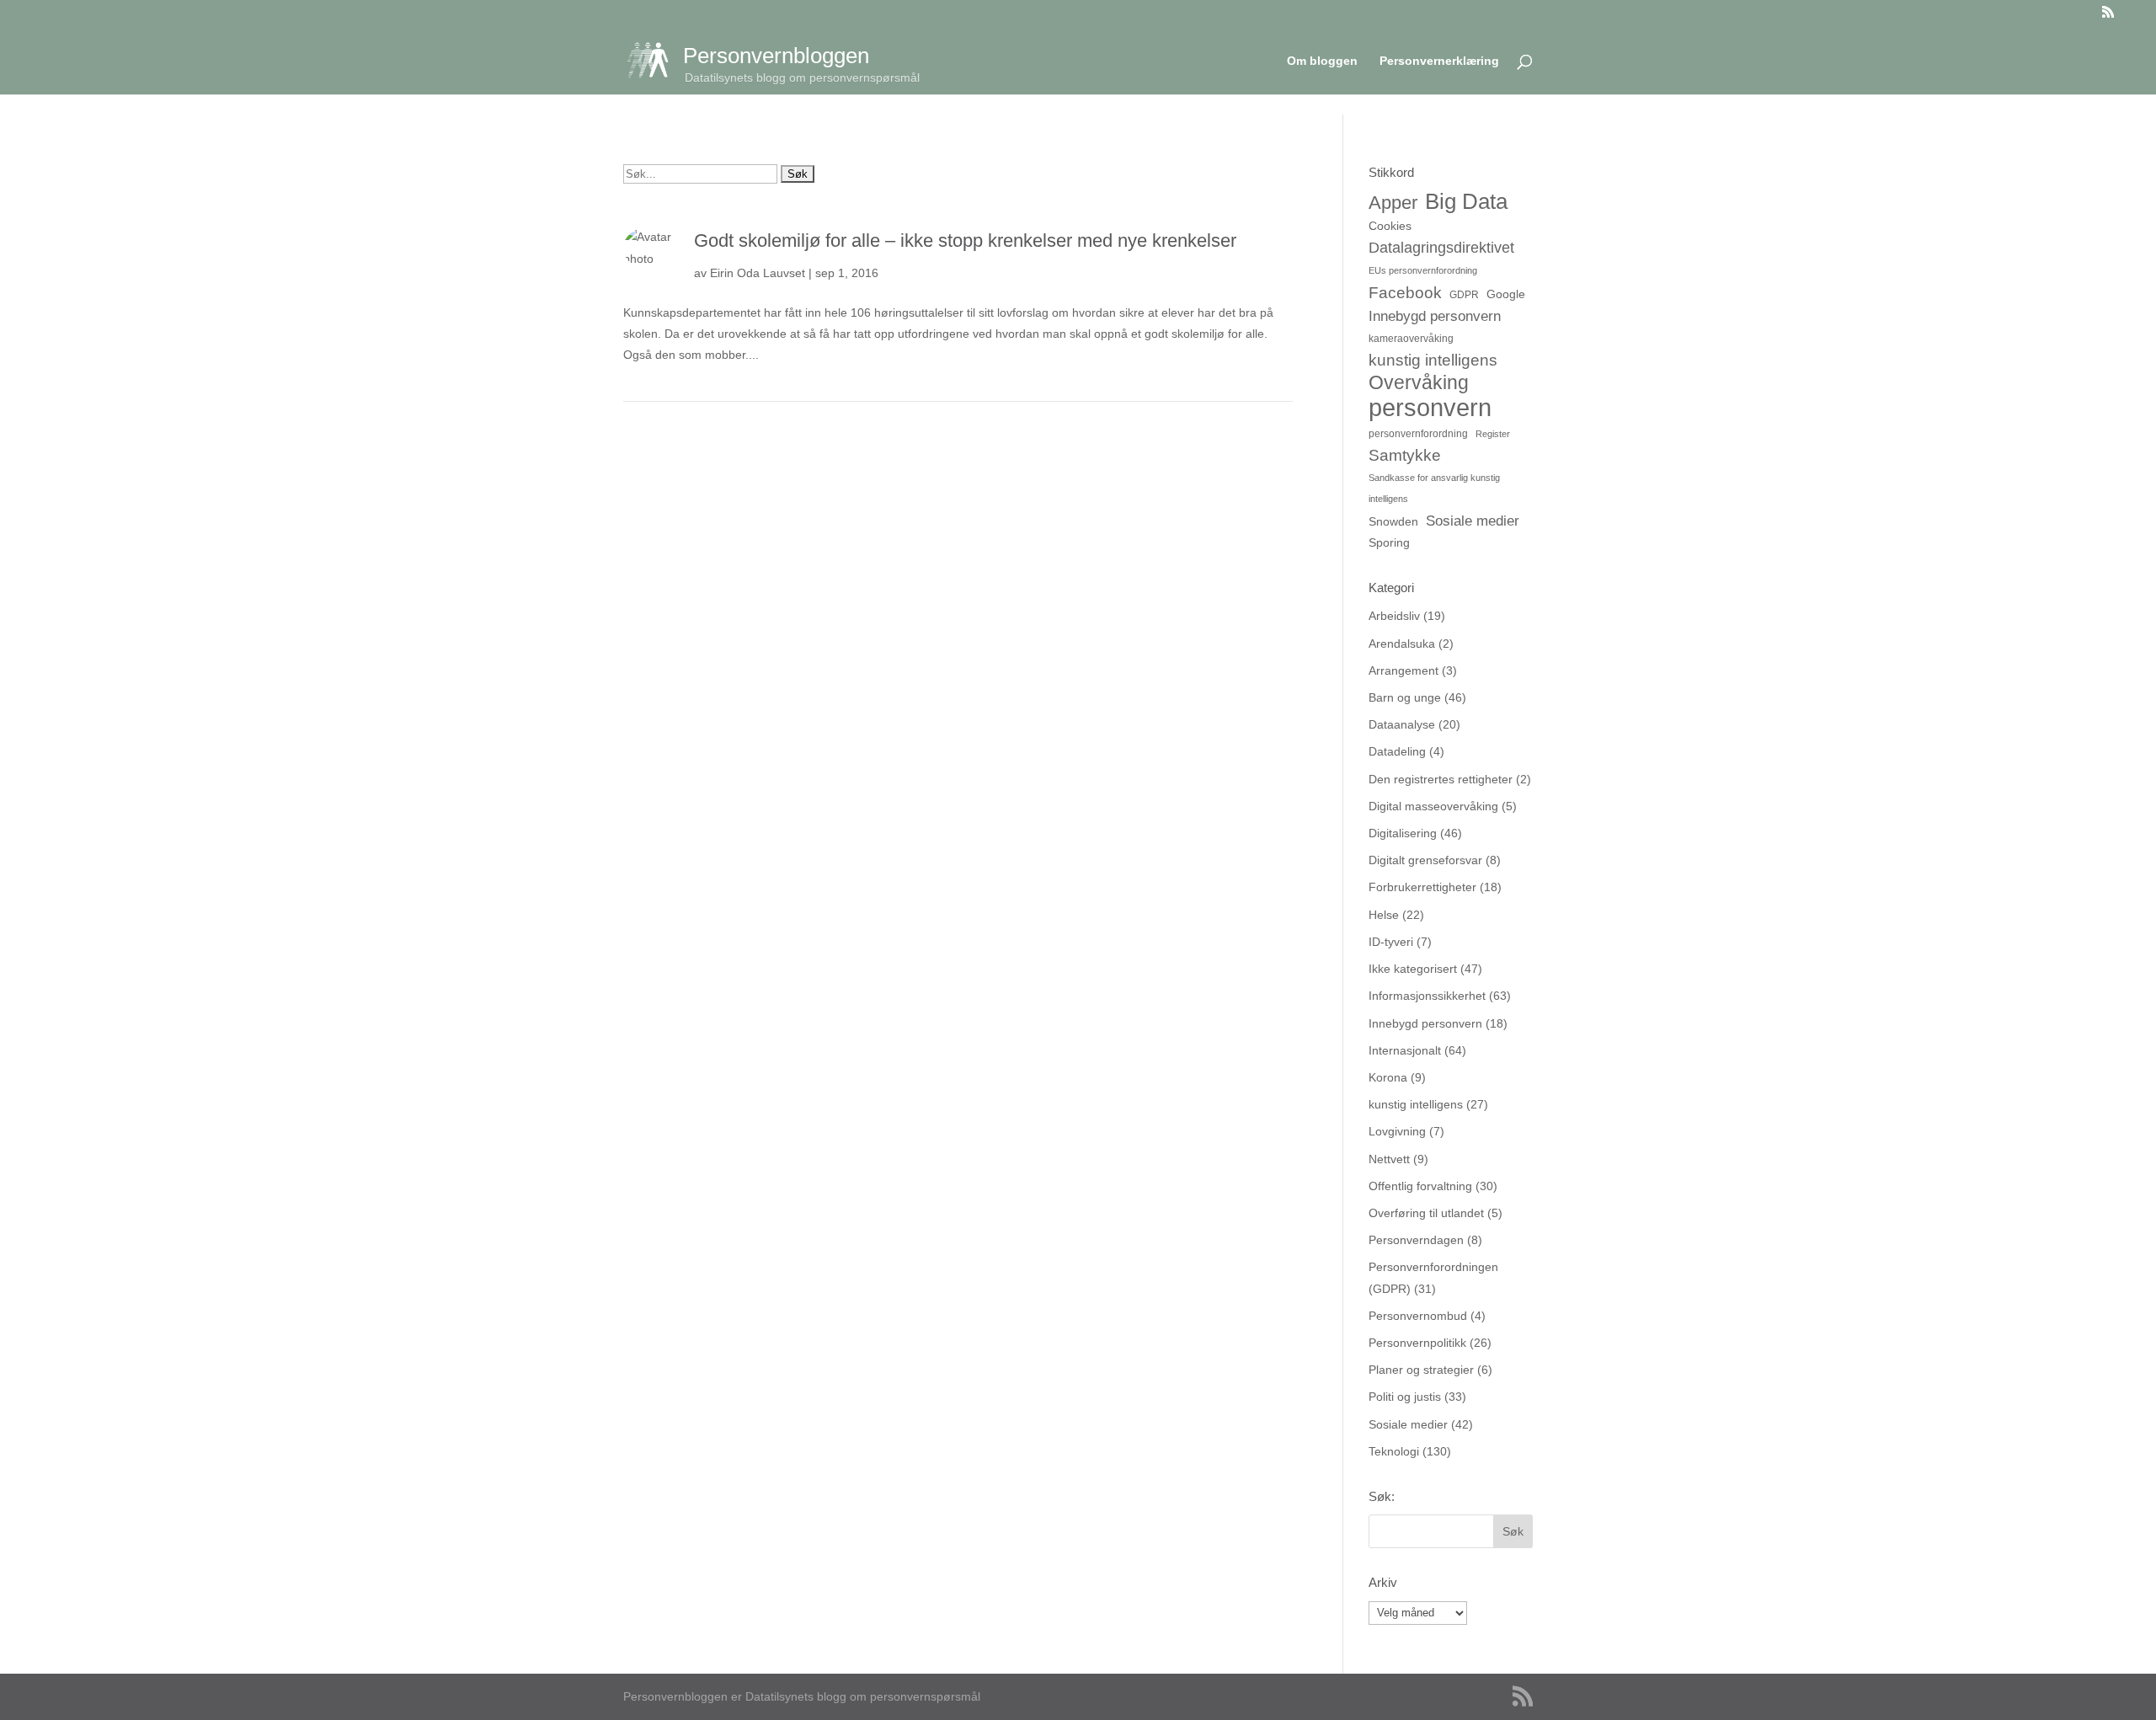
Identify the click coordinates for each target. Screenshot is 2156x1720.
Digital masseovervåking (1433, 806)
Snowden (1393, 521)
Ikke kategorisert (1413, 969)
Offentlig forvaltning (1420, 1186)
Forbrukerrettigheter (1422, 887)
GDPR (1464, 295)
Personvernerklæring (1439, 61)
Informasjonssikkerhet (1427, 996)
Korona (1388, 1077)
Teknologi (1394, 1451)
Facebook (1405, 292)
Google (1506, 294)
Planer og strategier (1421, 1370)
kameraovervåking (1411, 339)
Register (1493, 434)
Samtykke (1405, 455)
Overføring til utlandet (1426, 1213)
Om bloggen (1322, 61)
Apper (1393, 203)
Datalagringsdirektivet (1441, 247)
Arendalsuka (1402, 644)
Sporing (1389, 542)
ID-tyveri (1391, 942)
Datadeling (1397, 751)
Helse (1384, 915)
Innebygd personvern (1435, 316)
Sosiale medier (1473, 521)
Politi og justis (1405, 1397)
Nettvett (1389, 1159)
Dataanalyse (1402, 724)
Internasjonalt (1405, 1050)
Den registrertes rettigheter (1441, 779)
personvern (1430, 407)
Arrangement (1404, 670)
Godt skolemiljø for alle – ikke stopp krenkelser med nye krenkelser (965, 240)
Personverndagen (1416, 1240)
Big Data (1466, 202)
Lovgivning (1397, 1131)
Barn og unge (1405, 697)
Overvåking (1419, 383)
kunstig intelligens (1433, 360)
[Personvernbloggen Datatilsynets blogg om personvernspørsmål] (655, 59)
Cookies (1390, 226)
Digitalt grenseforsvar (1425, 860)
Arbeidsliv (1394, 616)
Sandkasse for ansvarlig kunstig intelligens (1434, 488)
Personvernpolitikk (1417, 1343)
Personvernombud (1418, 1316)
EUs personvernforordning (1423, 270)
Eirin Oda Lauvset (758, 273)
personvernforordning (1418, 434)
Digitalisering (1403, 833)
